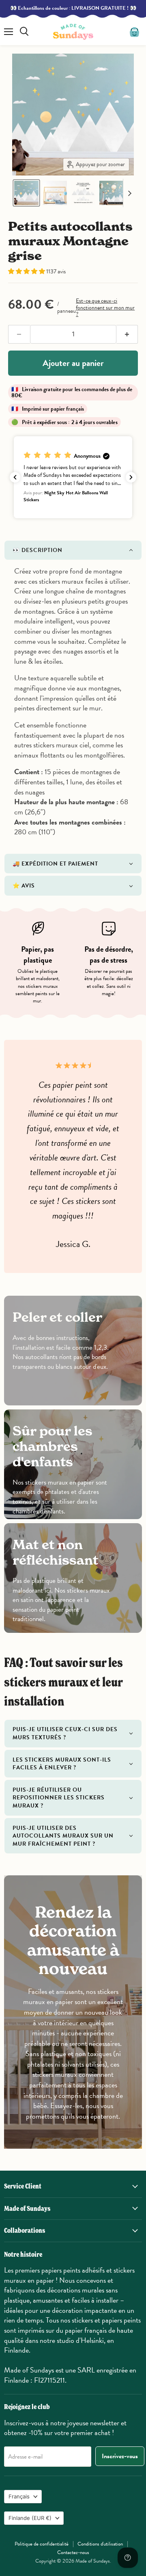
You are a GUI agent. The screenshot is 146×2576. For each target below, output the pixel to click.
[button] (26, 193)
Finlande (30, 2518)
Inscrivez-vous (120, 2456)
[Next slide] (129, 193)
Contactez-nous (73, 2552)
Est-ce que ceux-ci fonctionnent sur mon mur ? (105, 307)
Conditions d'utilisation (100, 2544)
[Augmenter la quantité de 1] (127, 334)
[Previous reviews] (15, 477)
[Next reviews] (131, 477)
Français (19, 2496)
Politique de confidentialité (42, 2544)
